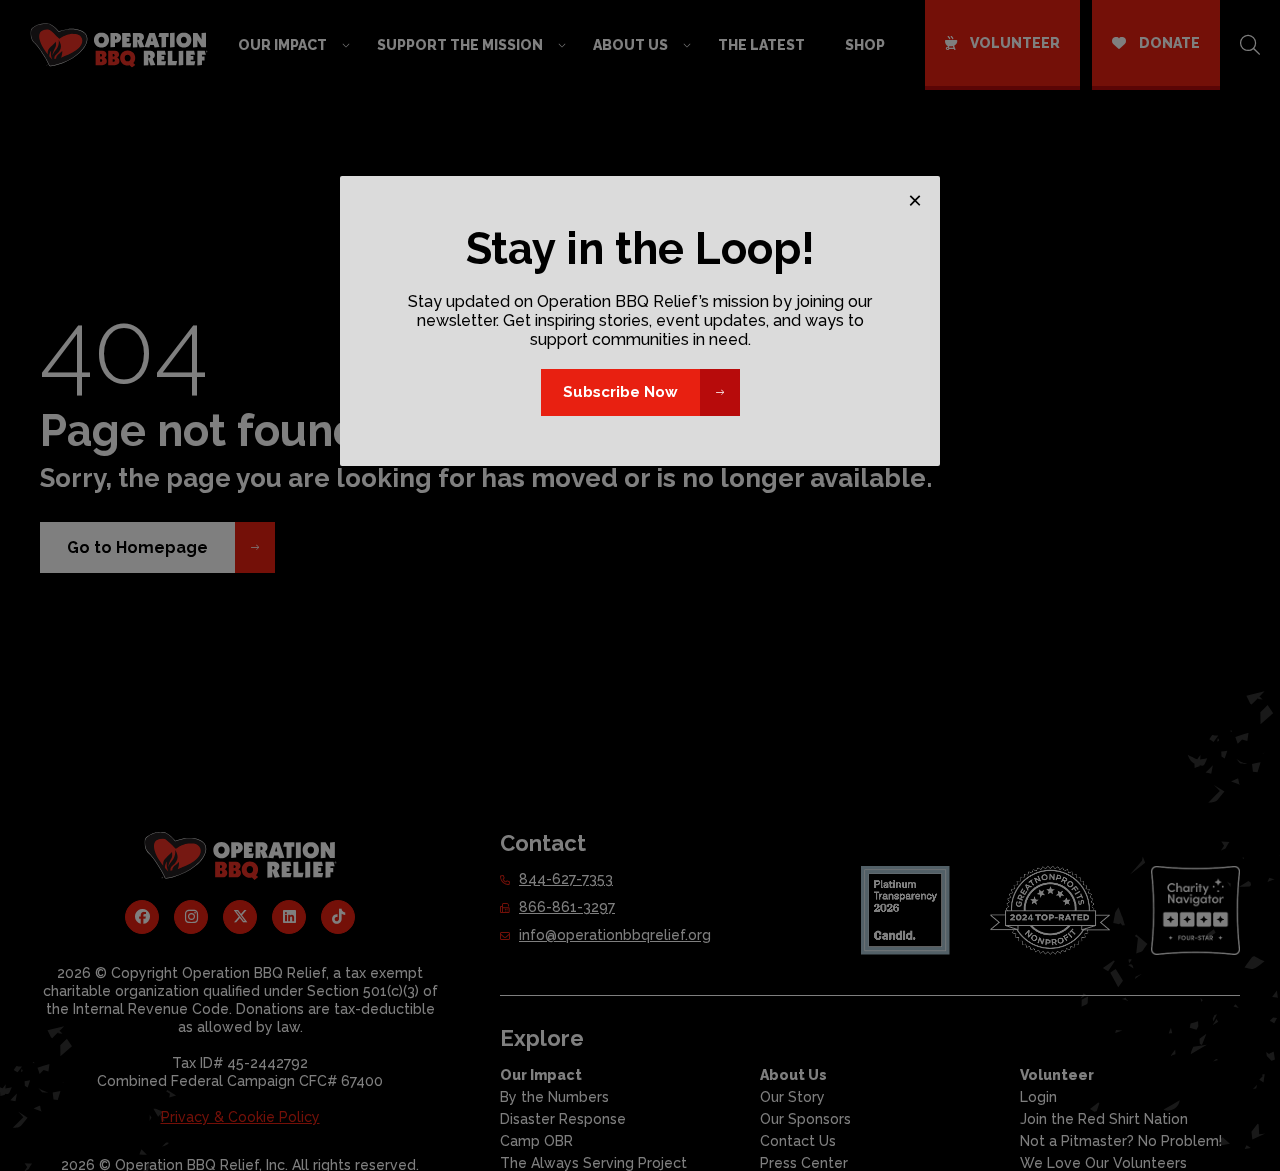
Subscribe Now (620, 392)
